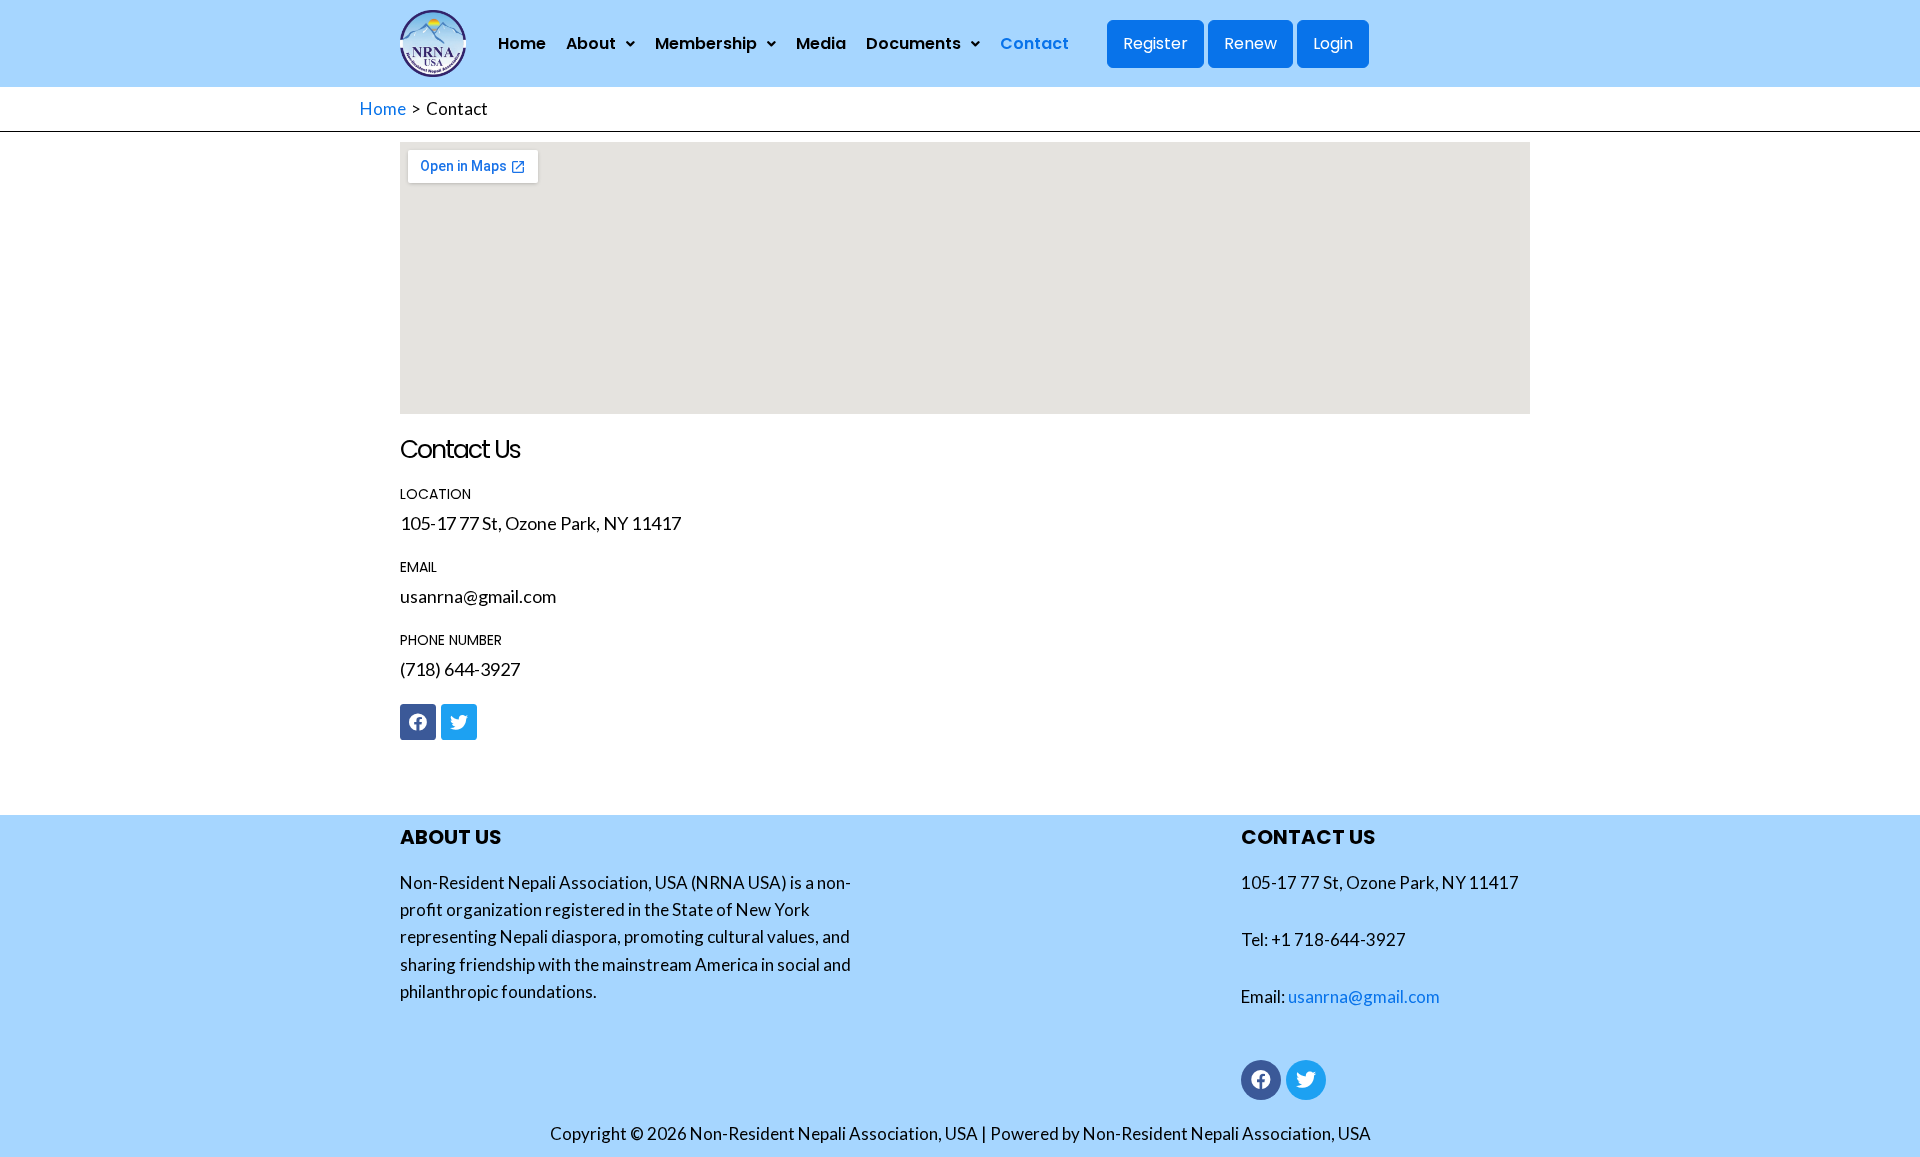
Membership (706, 43)
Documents (913, 43)
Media (821, 43)
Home (522, 43)
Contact (1034, 43)
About (591, 43)
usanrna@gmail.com (1364, 996)
